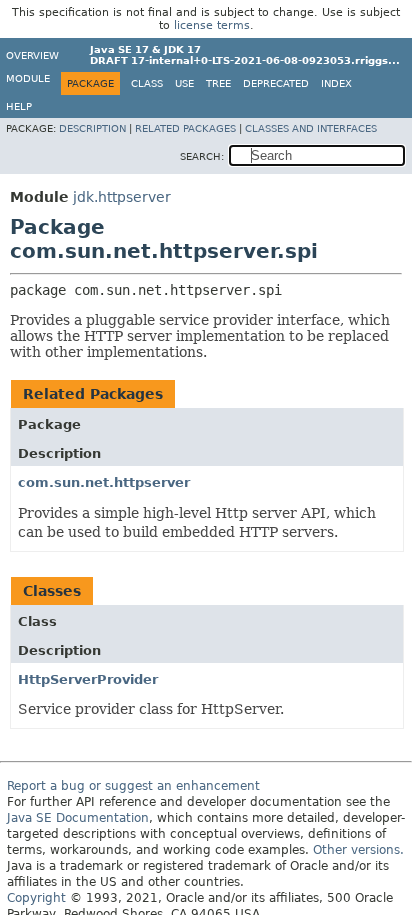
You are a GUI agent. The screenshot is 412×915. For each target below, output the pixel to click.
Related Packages (185, 128)
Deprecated (276, 83)
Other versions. (358, 850)
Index (336, 83)
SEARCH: (202, 156)
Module (28, 78)
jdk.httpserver (122, 197)
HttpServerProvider (88, 679)
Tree (218, 83)
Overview (32, 55)
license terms (212, 25)
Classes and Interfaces (311, 128)
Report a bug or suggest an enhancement (133, 786)
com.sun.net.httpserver (104, 482)
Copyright (36, 898)
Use (184, 83)
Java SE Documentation (78, 818)
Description (92, 128)
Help (19, 106)
